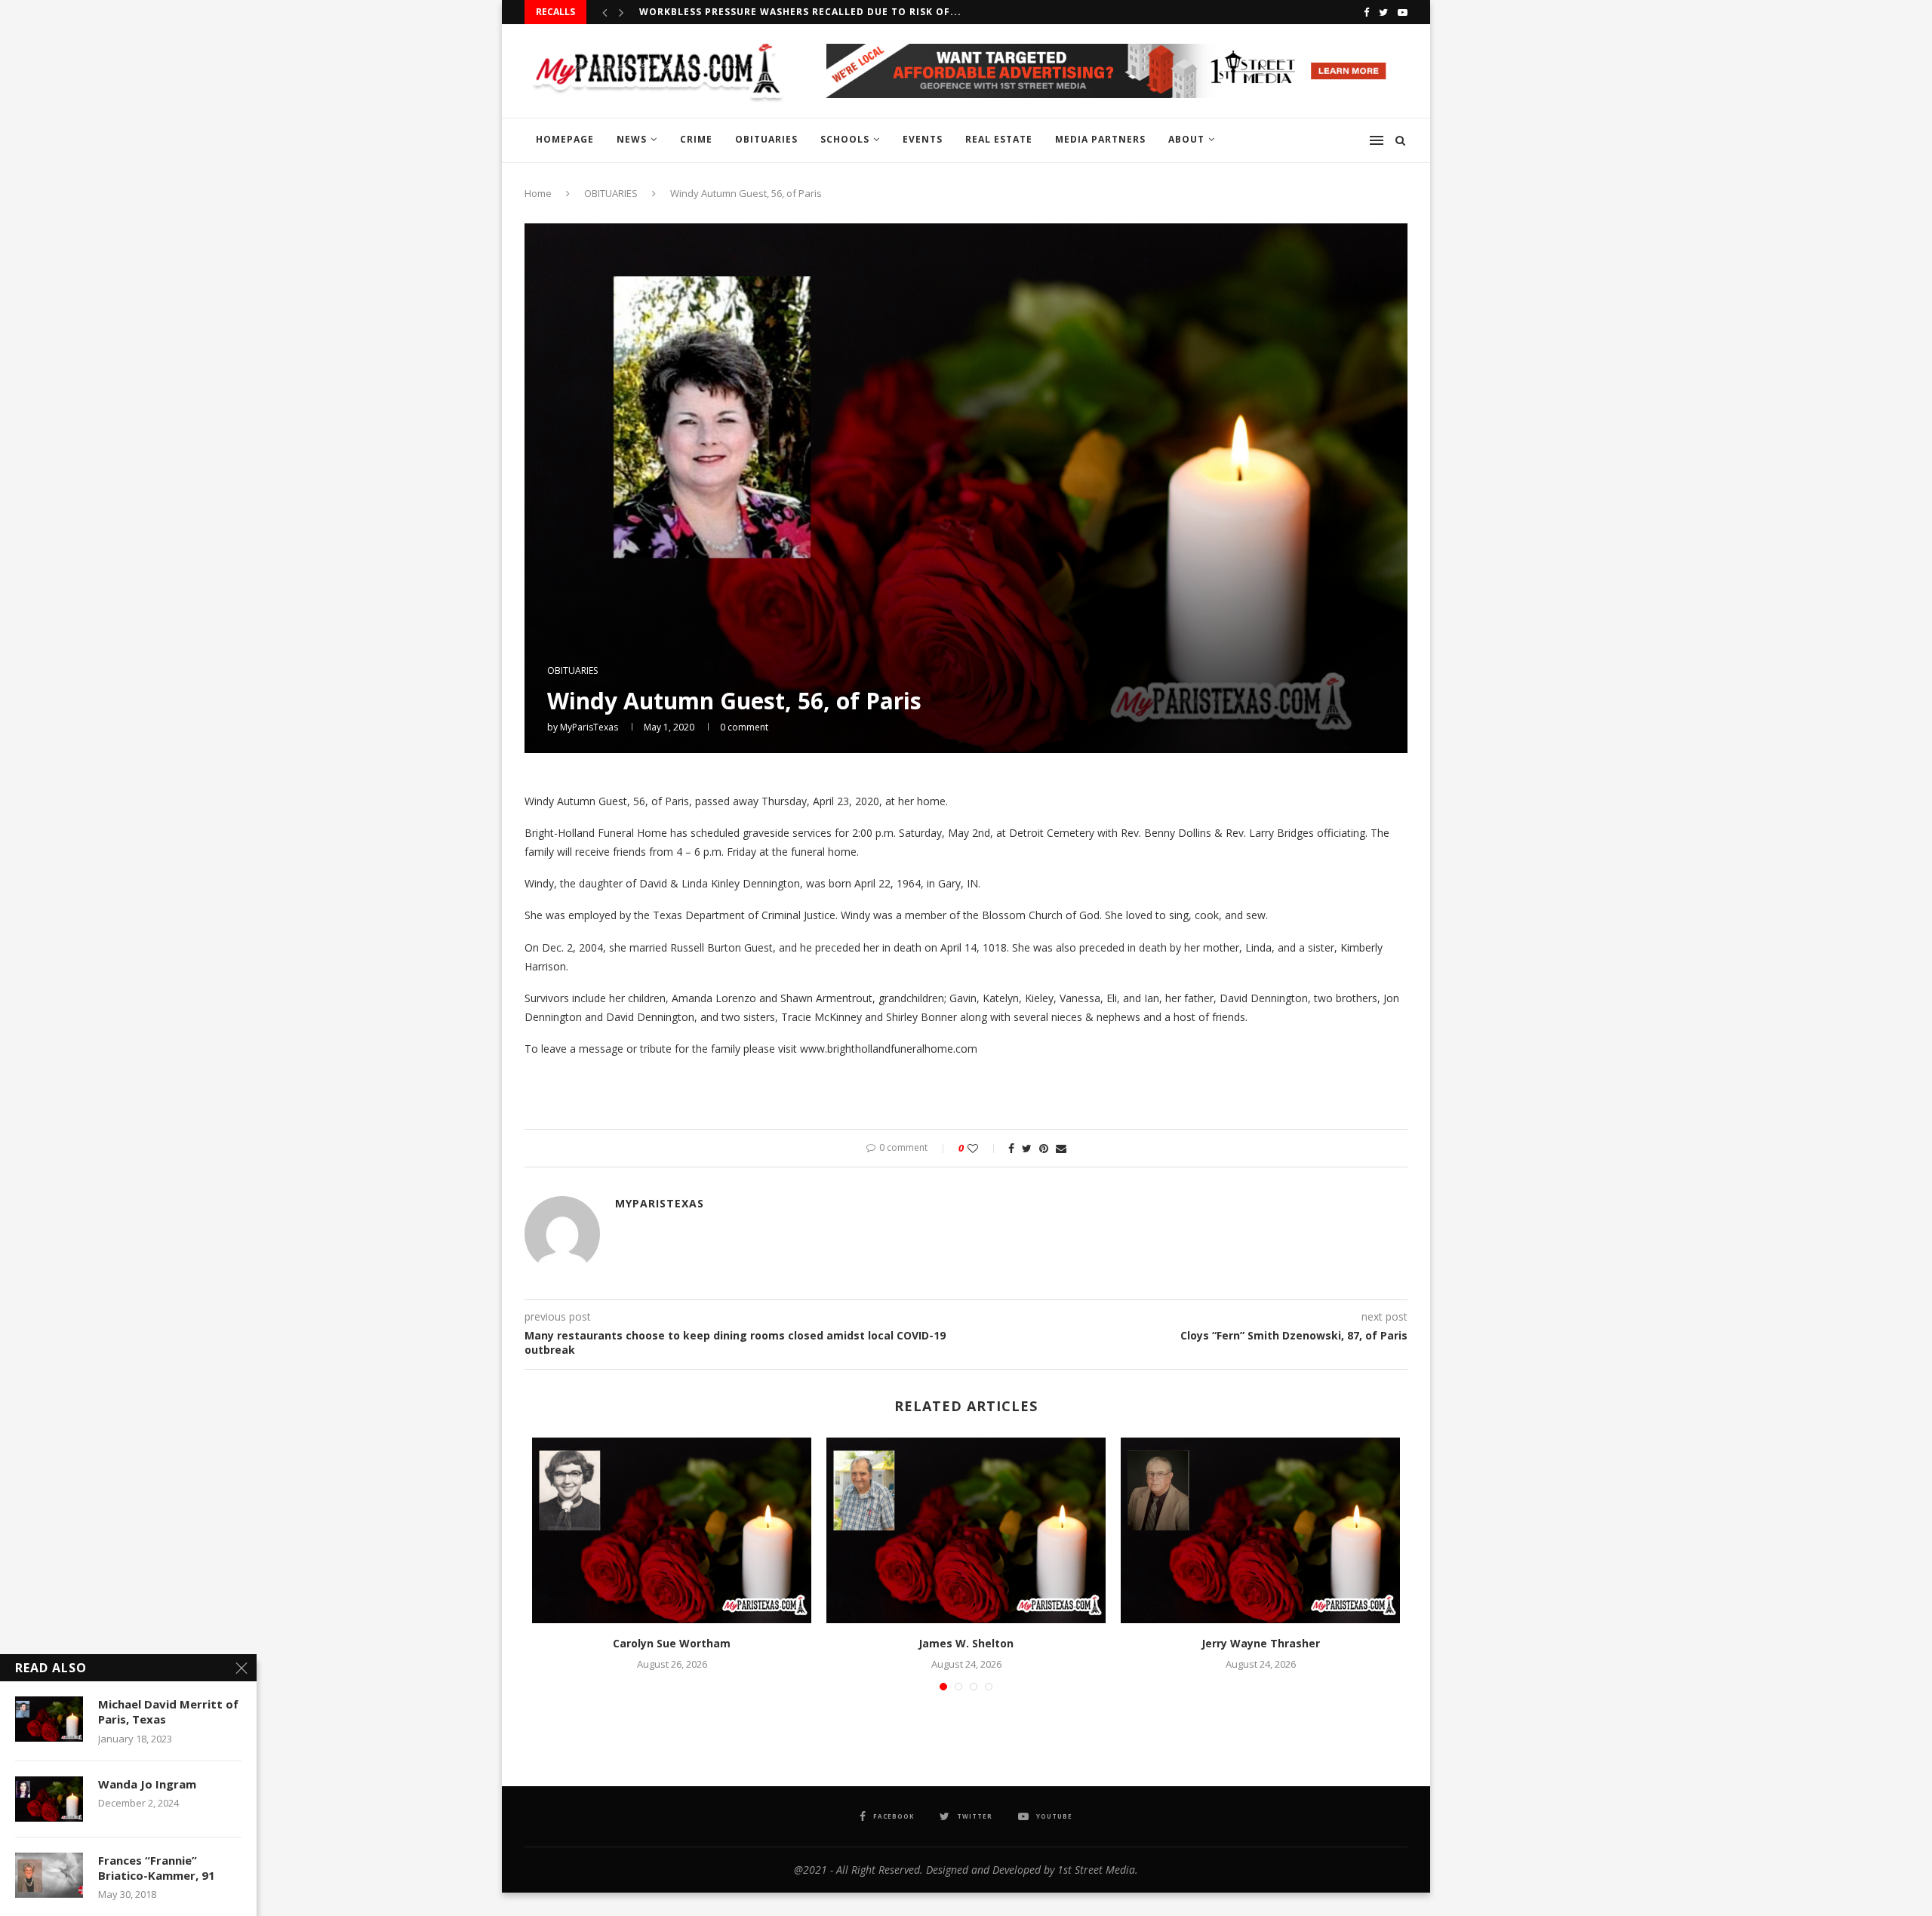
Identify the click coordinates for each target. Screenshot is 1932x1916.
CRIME (696, 139)
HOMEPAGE (565, 139)
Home (538, 193)
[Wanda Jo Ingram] (49, 1799)
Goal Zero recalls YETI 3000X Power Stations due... (789, 12)
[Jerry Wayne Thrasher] (1260, 1531)
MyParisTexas (589, 727)
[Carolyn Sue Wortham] (672, 1531)
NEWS (632, 139)
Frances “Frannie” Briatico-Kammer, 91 (157, 1868)
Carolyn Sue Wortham (672, 1643)
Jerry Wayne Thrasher (1261, 1643)
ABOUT (1186, 139)
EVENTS (923, 139)
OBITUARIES (766, 139)
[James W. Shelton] (966, 1531)
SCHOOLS (845, 139)
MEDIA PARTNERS (1100, 139)
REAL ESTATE (999, 139)
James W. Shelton (966, 1643)
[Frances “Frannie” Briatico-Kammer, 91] (49, 1875)
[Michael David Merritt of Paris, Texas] (49, 1719)
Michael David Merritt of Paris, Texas (168, 1711)
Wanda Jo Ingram (147, 1784)
